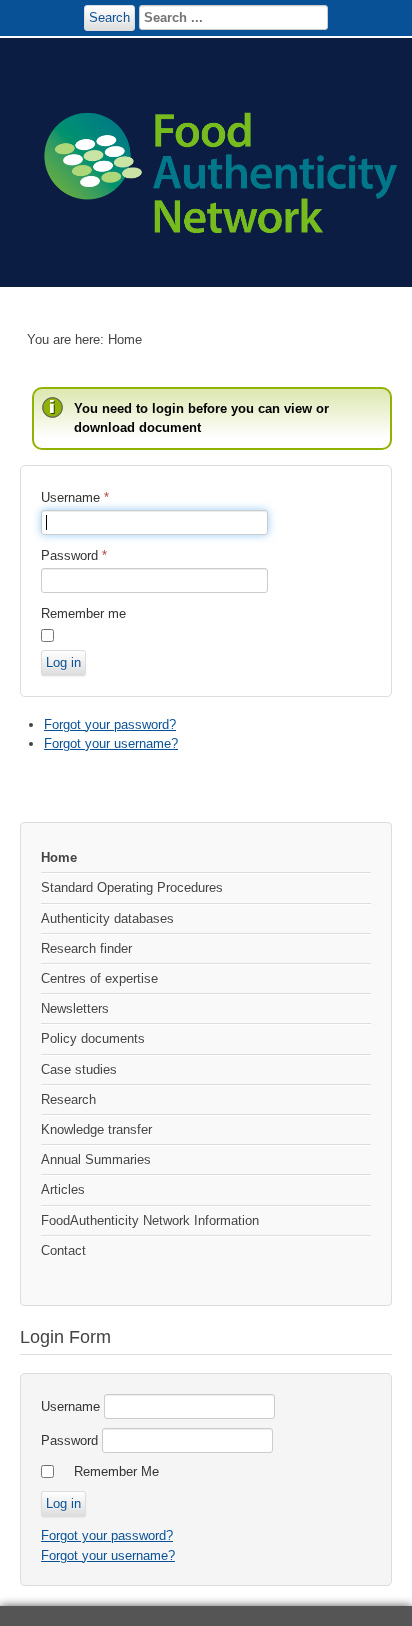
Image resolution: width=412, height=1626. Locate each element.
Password (74, 555)
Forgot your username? (111, 743)
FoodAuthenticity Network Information (150, 1220)
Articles (63, 1189)
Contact (63, 1250)
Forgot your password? (110, 724)
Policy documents (93, 1038)
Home (59, 857)
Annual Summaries (96, 1159)
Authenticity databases (107, 918)
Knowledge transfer (96, 1129)
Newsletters (75, 1008)
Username (75, 497)
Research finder (86, 948)
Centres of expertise (99, 978)
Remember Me (116, 1471)
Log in (63, 662)
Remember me (83, 613)
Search (109, 17)
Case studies (79, 1069)
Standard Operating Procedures (132, 887)
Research (68, 1099)
